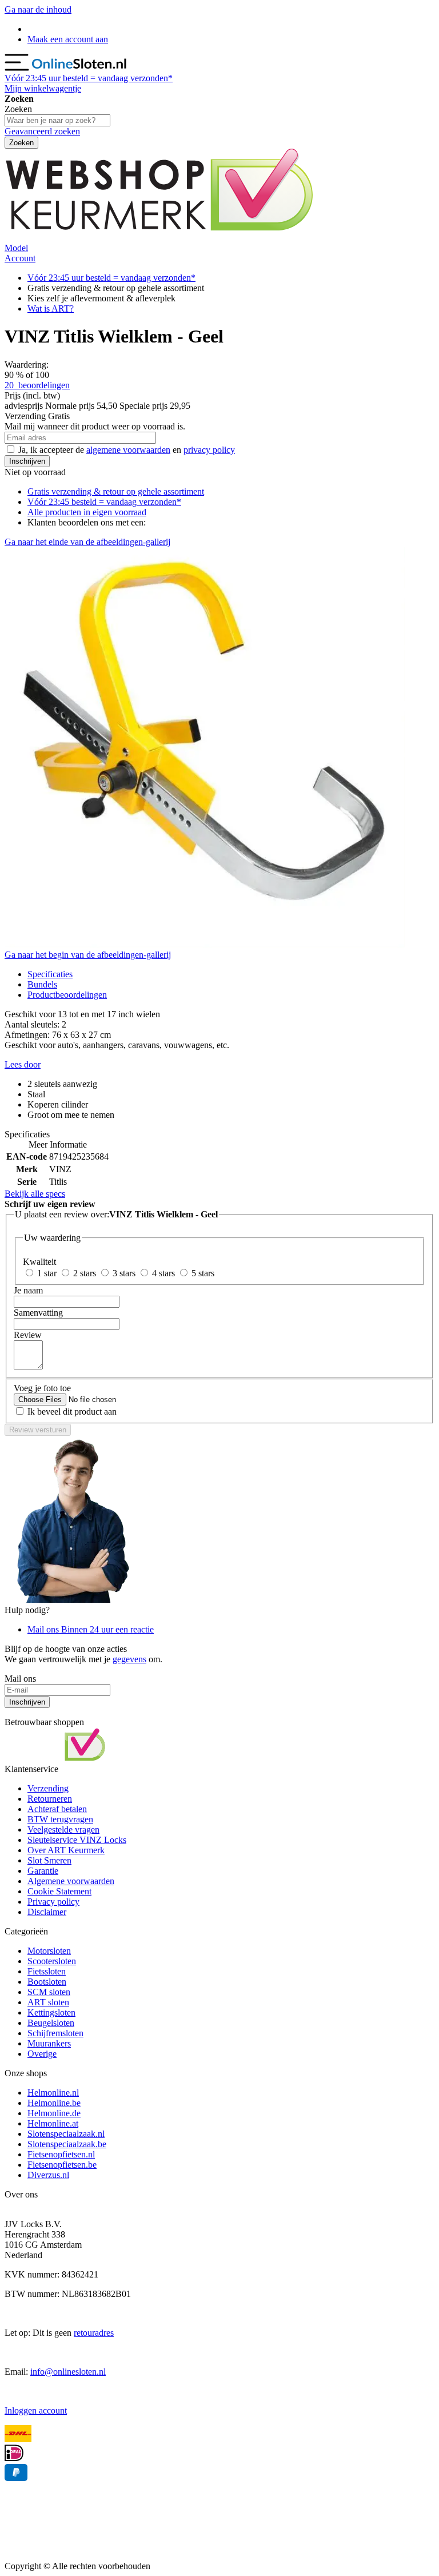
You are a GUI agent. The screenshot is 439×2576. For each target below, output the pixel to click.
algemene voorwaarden (128, 450)
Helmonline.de (54, 2113)
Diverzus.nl (48, 2175)
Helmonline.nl (53, 2093)
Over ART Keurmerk (66, 1850)
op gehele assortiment (116, 491)
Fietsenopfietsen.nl (61, 2154)
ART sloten (48, 2002)
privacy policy (209, 450)
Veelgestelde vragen (63, 1830)
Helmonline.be (54, 2103)
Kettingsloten (51, 2012)
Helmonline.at (53, 2123)
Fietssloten (47, 1971)
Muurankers (49, 2043)
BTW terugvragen (60, 1819)
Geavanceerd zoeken (42, 131)
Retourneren (50, 1799)
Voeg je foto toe (42, 1388)
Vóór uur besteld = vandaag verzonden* (89, 78)
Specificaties (50, 974)
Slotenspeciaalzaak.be (67, 2144)
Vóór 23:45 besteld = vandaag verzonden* (104, 502)
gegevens (129, 1659)
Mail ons (91, 1629)
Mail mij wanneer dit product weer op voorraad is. (95, 426)
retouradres (94, 2333)
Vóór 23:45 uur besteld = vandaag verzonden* (111, 278)
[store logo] (80, 68)
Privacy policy (53, 1902)
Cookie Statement (59, 1891)
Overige (42, 2054)
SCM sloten (49, 1992)
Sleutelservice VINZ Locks (77, 1840)
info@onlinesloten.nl (68, 2372)
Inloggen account (36, 2410)
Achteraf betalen (57, 1809)
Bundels (42, 984)
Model (16, 248)
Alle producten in (87, 512)
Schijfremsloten (55, 2033)
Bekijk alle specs (35, 1194)
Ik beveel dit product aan (72, 1412)
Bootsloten (47, 1982)
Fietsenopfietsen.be (62, 2165)
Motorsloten (49, 1951)
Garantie (43, 1871)
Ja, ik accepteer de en (127, 450)
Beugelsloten (51, 2023)
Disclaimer (47, 1912)
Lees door (23, 1064)
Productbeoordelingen (67, 995)
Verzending (48, 1788)
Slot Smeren (49, 1860)
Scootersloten (52, 1961)
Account (20, 258)
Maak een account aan (68, 39)
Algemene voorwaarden (71, 1881)
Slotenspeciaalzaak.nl (66, 2134)
